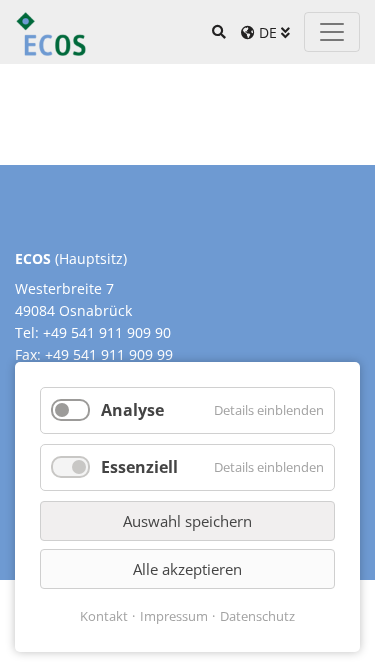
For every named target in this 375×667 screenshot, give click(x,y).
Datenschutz (257, 616)
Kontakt (104, 616)
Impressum (174, 616)
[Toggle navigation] (332, 32)
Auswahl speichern (187, 521)
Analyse (132, 410)
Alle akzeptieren (187, 569)
